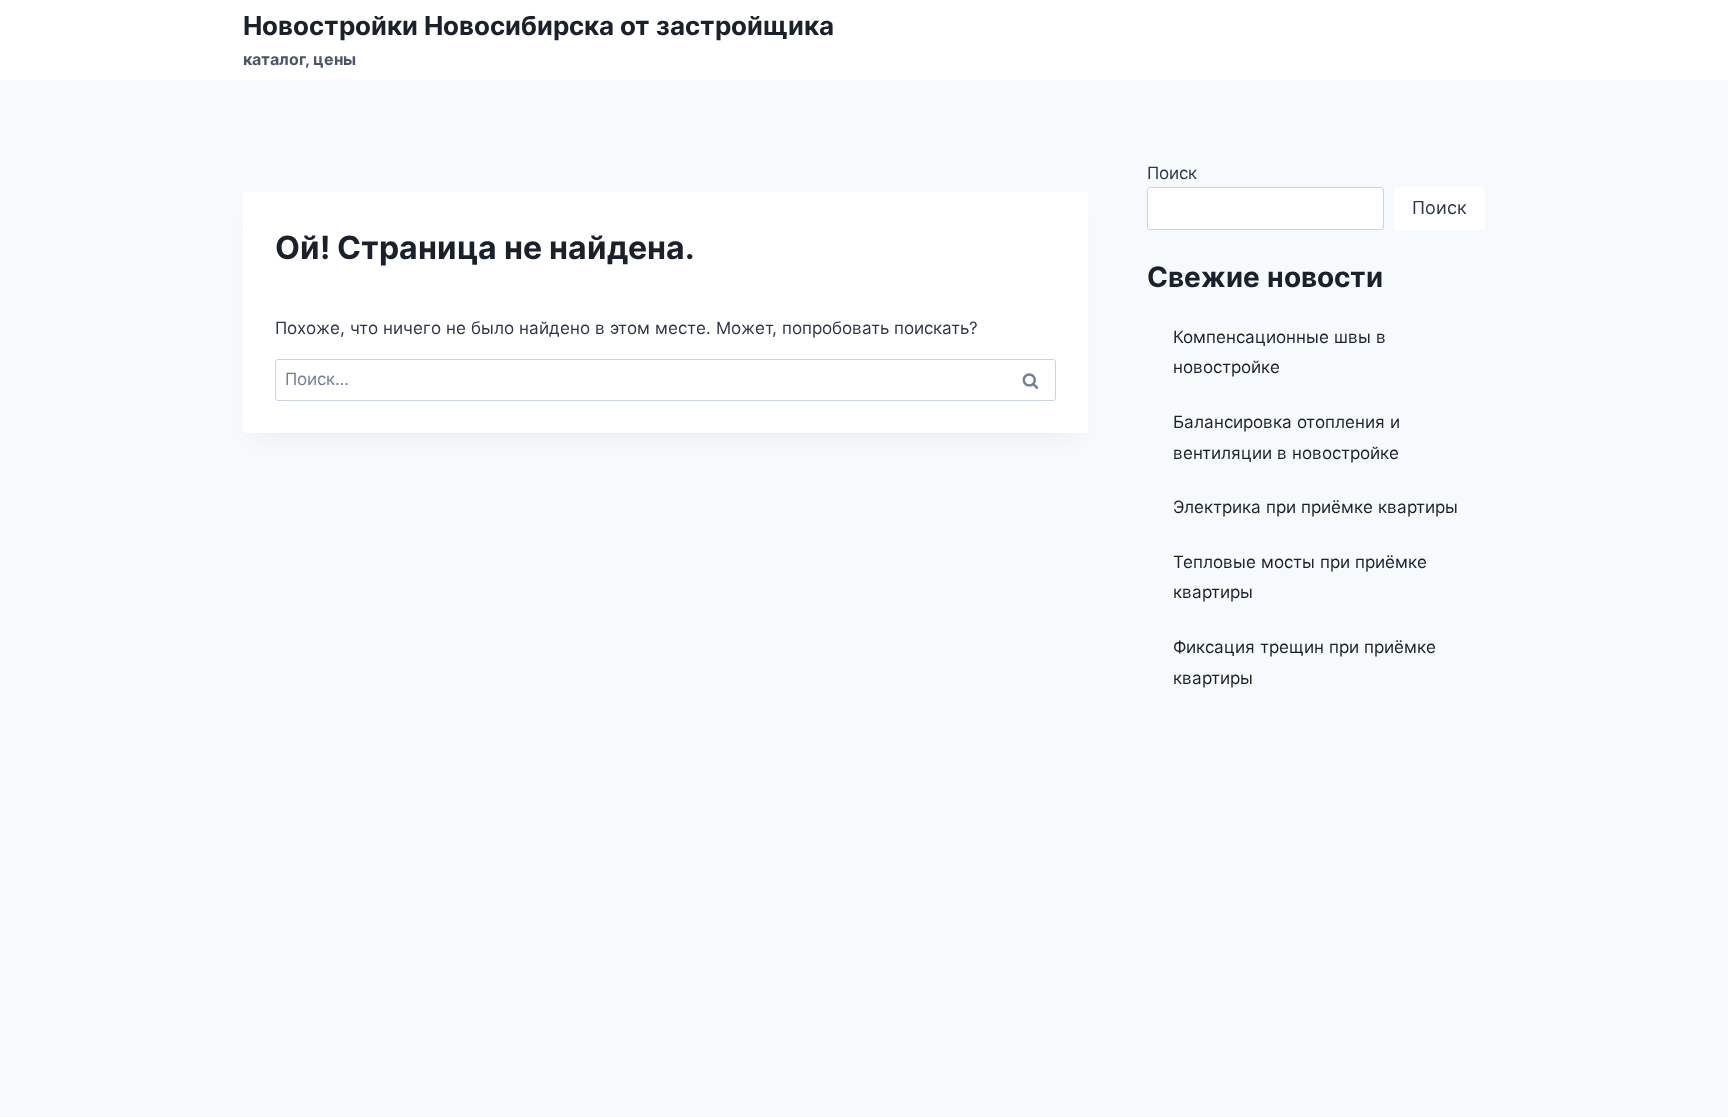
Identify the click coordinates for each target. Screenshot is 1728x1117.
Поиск (1172, 173)
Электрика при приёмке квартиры (1315, 507)
